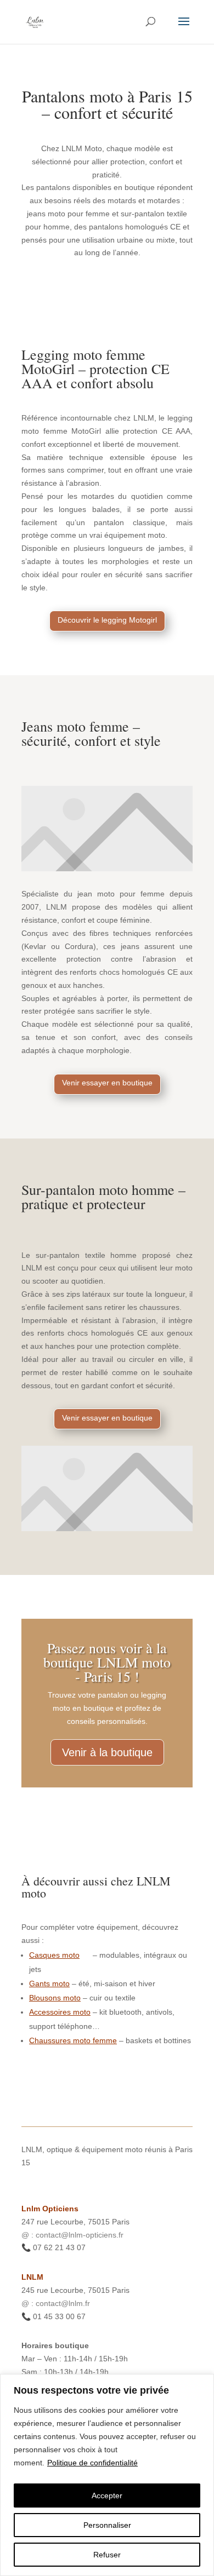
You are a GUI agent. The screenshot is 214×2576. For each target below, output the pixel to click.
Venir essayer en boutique (107, 1083)
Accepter (107, 2496)
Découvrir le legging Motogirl (107, 620)
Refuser (107, 2555)
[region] (107, 2475)
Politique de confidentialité (92, 2463)
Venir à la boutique (107, 1752)
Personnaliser (107, 2525)
